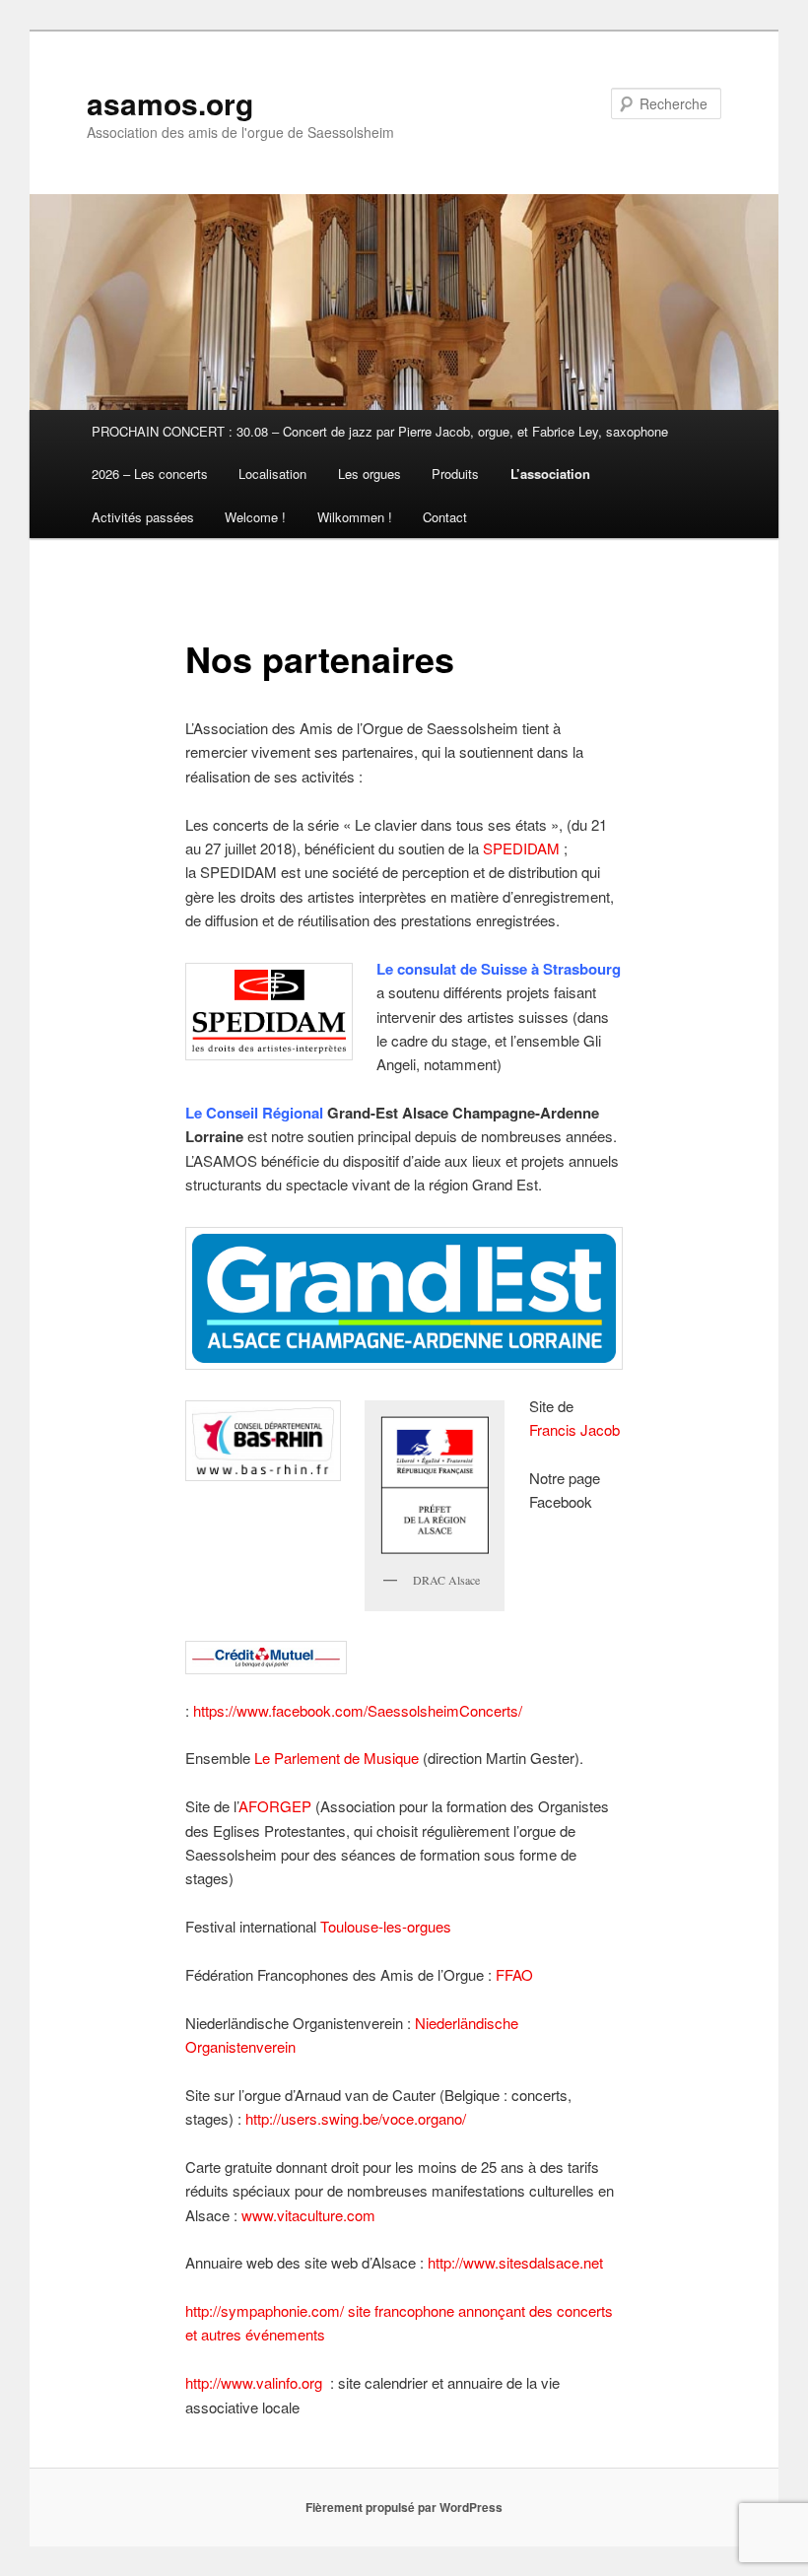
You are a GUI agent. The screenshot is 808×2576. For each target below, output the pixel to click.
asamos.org (170, 103)
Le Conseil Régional (254, 1113)
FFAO (514, 1974)
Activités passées (143, 517)
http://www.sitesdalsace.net (515, 2262)
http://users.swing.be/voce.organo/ (356, 2118)
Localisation (272, 474)
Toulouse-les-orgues (386, 1926)
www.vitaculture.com (308, 2215)
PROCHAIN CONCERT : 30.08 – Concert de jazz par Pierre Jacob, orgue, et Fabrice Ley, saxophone (380, 431)
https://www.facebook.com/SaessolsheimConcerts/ (358, 1710)
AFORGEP (275, 1806)
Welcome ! (255, 517)
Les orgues (370, 474)
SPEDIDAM (521, 848)
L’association (550, 474)
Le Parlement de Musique (337, 1758)
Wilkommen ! (355, 517)
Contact (445, 517)
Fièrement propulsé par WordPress (404, 2507)
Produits (455, 474)
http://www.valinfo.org (254, 2382)
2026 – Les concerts (150, 474)
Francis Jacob (574, 1429)
